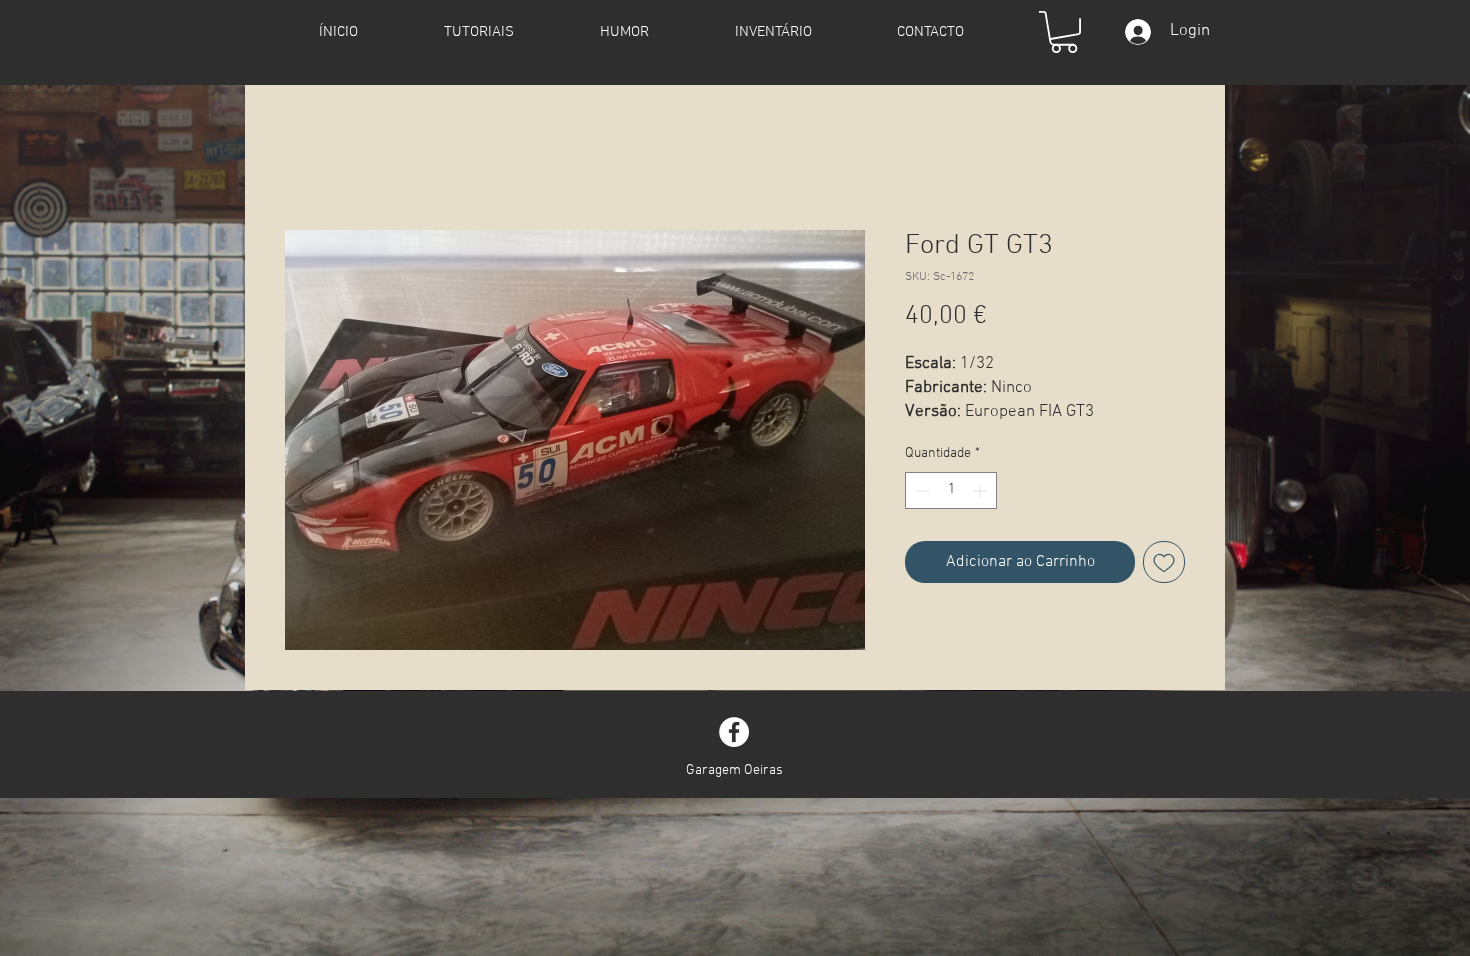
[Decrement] (920, 490)
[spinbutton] (951, 490)
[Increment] (981, 490)
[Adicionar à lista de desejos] (1164, 562)
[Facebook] (734, 732)
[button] (1064, 32)
